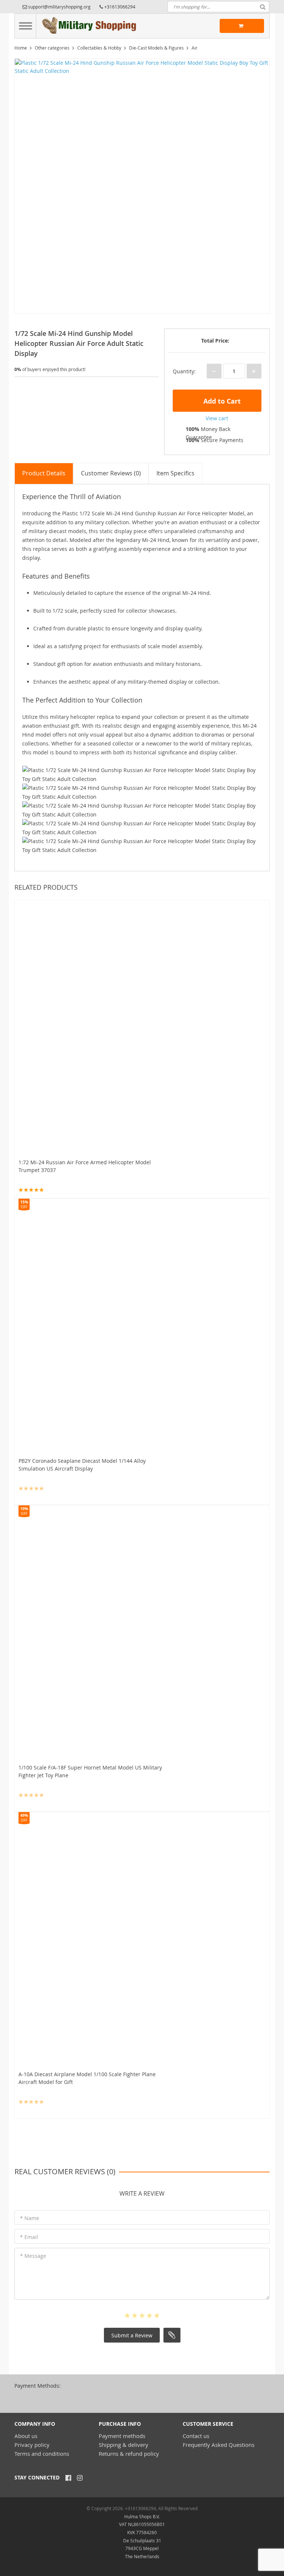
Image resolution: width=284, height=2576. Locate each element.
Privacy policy (32, 2445)
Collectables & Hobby (99, 48)
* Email (29, 2237)
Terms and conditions (42, 2454)
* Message (33, 2256)
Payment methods (122, 2436)
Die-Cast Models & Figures (156, 48)
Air (195, 48)
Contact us (196, 2436)
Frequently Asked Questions (219, 2445)
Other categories (52, 48)
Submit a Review (132, 2335)
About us (26, 2436)
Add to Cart (221, 401)
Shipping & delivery (124, 2445)
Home (21, 48)
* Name (30, 2218)
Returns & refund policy (129, 2454)
